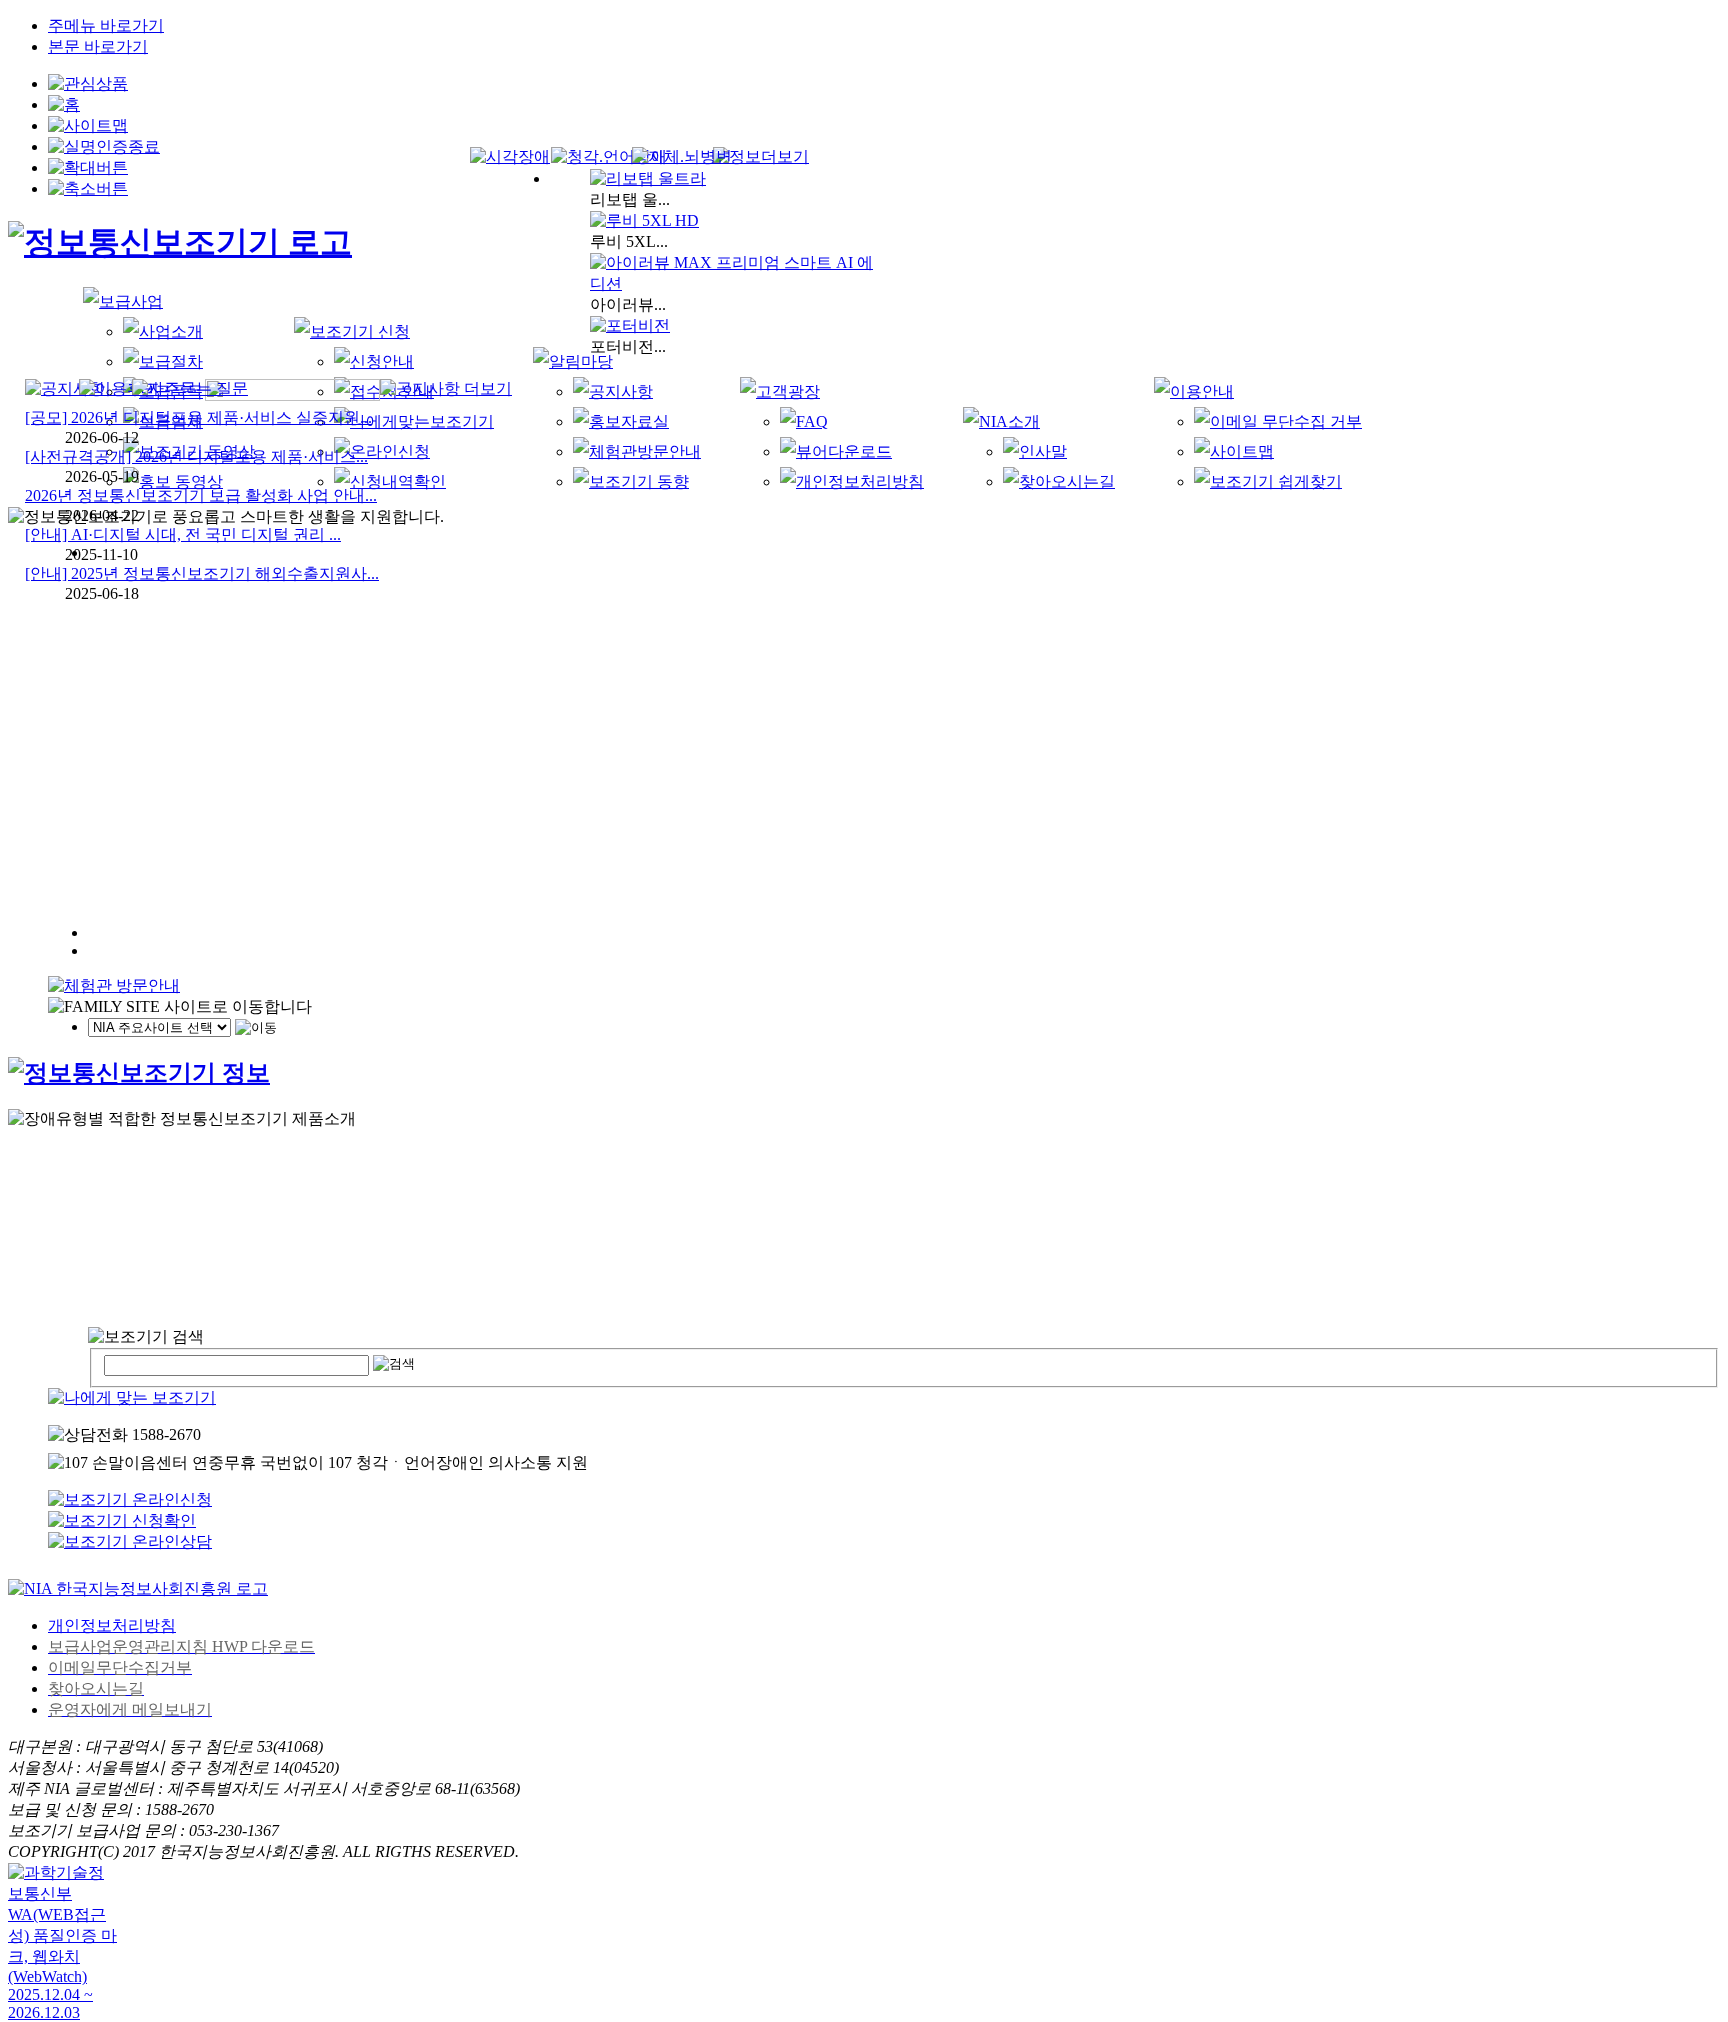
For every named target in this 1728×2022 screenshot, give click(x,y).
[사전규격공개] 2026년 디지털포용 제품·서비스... (196, 456)
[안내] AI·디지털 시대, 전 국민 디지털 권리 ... (183, 534)
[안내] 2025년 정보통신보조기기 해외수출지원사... (202, 573)
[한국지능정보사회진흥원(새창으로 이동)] (138, 1588)
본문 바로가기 (98, 46)
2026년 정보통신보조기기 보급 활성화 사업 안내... (201, 495)
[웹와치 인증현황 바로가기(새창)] (63, 1902)
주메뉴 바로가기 (106, 25)
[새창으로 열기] (130, 1541)
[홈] (180, 242)
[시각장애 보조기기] (761, 157)
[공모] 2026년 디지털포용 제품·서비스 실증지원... (198, 417)
